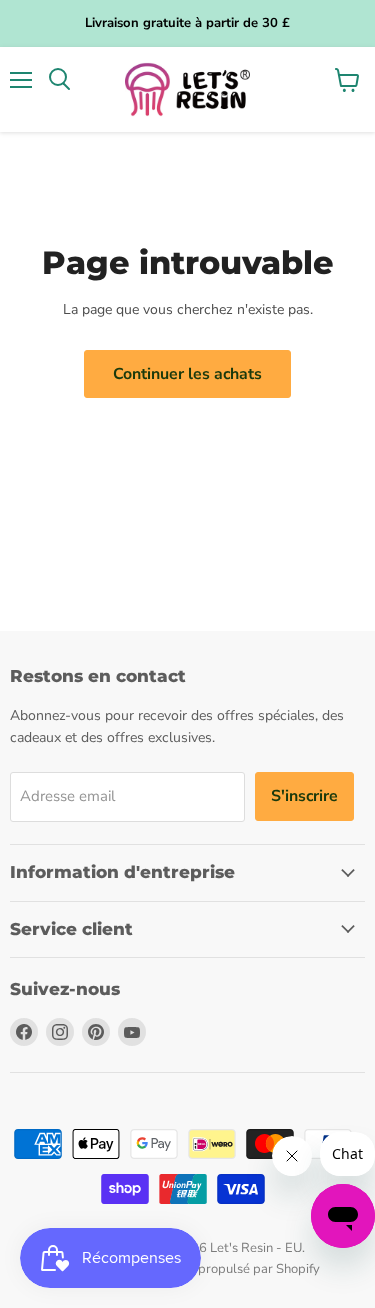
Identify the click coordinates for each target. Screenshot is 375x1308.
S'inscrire (304, 796)
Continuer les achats (187, 374)
